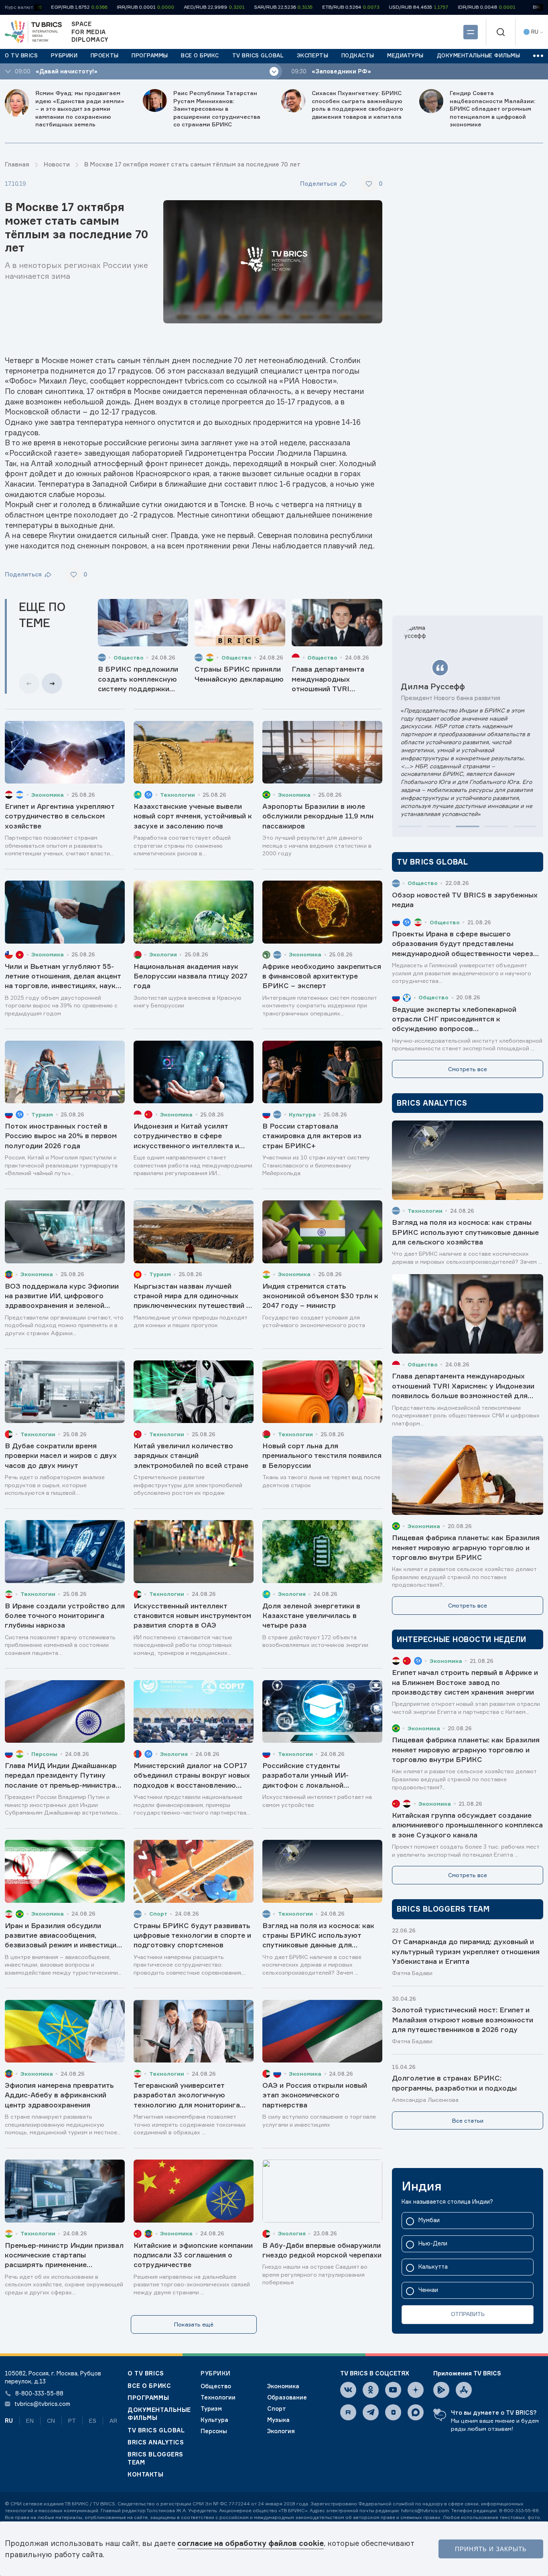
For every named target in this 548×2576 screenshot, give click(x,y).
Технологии (218, 2397)
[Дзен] (416, 2390)
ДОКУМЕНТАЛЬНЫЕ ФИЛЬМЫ (159, 2414)
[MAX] (416, 2412)
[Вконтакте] (348, 2390)
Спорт (277, 2409)
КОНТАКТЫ (146, 2474)
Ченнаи (428, 2290)
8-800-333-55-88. (520, 2510)
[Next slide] (52, 683)
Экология (281, 2431)
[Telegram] (371, 2412)
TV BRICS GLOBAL (156, 2430)
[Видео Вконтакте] (393, 2412)
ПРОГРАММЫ (148, 2398)
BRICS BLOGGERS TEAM (155, 2458)
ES (93, 2421)
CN (51, 2421)
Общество (216, 2386)
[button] (410, 826)
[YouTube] (393, 2390)
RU (9, 2421)
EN (30, 2421)
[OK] (371, 2390)
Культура (214, 2420)
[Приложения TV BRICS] (441, 2390)
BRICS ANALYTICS (156, 2442)
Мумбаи (429, 2220)
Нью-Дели (433, 2244)
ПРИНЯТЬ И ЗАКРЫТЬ (491, 2549)
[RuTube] (348, 2412)
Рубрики (216, 2373)
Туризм (211, 2409)
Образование (287, 2397)
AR (113, 2421)
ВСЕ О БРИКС (149, 2386)
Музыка (278, 2420)
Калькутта (433, 2267)
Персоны (214, 2431)
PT (72, 2421)
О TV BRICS (146, 2373)
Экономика (283, 2386)
